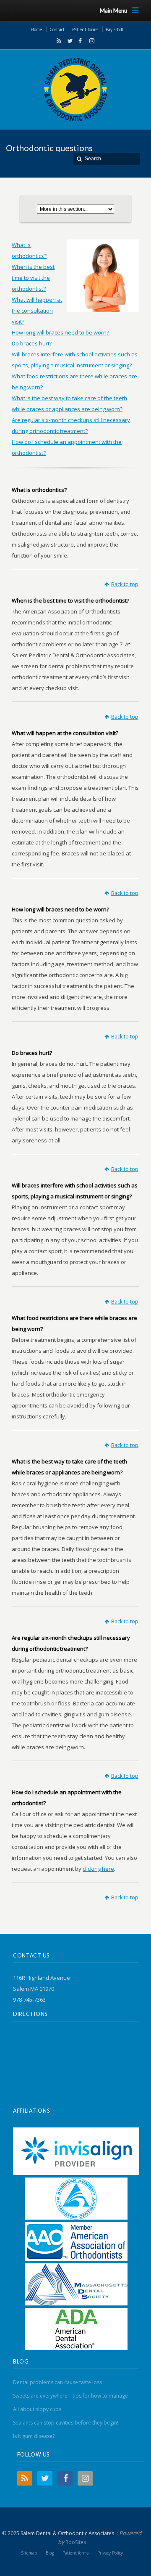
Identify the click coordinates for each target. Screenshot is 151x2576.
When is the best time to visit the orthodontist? (33, 278)
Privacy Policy (110, 2553)
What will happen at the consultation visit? (37, 311)
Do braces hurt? (32, 343)
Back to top (125, 584)
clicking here (98, 1869)
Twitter (68, 41)
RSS (57, 41)
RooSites (76, 2542)
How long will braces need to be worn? (60, 332)
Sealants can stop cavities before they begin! (66, 2423)
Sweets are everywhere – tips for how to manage (70, 2396)
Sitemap (29, 2553)
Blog (50, 2553)
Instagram (90, 41)
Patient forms (75, 2553)
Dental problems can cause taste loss (57, 2382)
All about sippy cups (37, 2409)
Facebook (79, 41)
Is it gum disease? (34, 2436)
